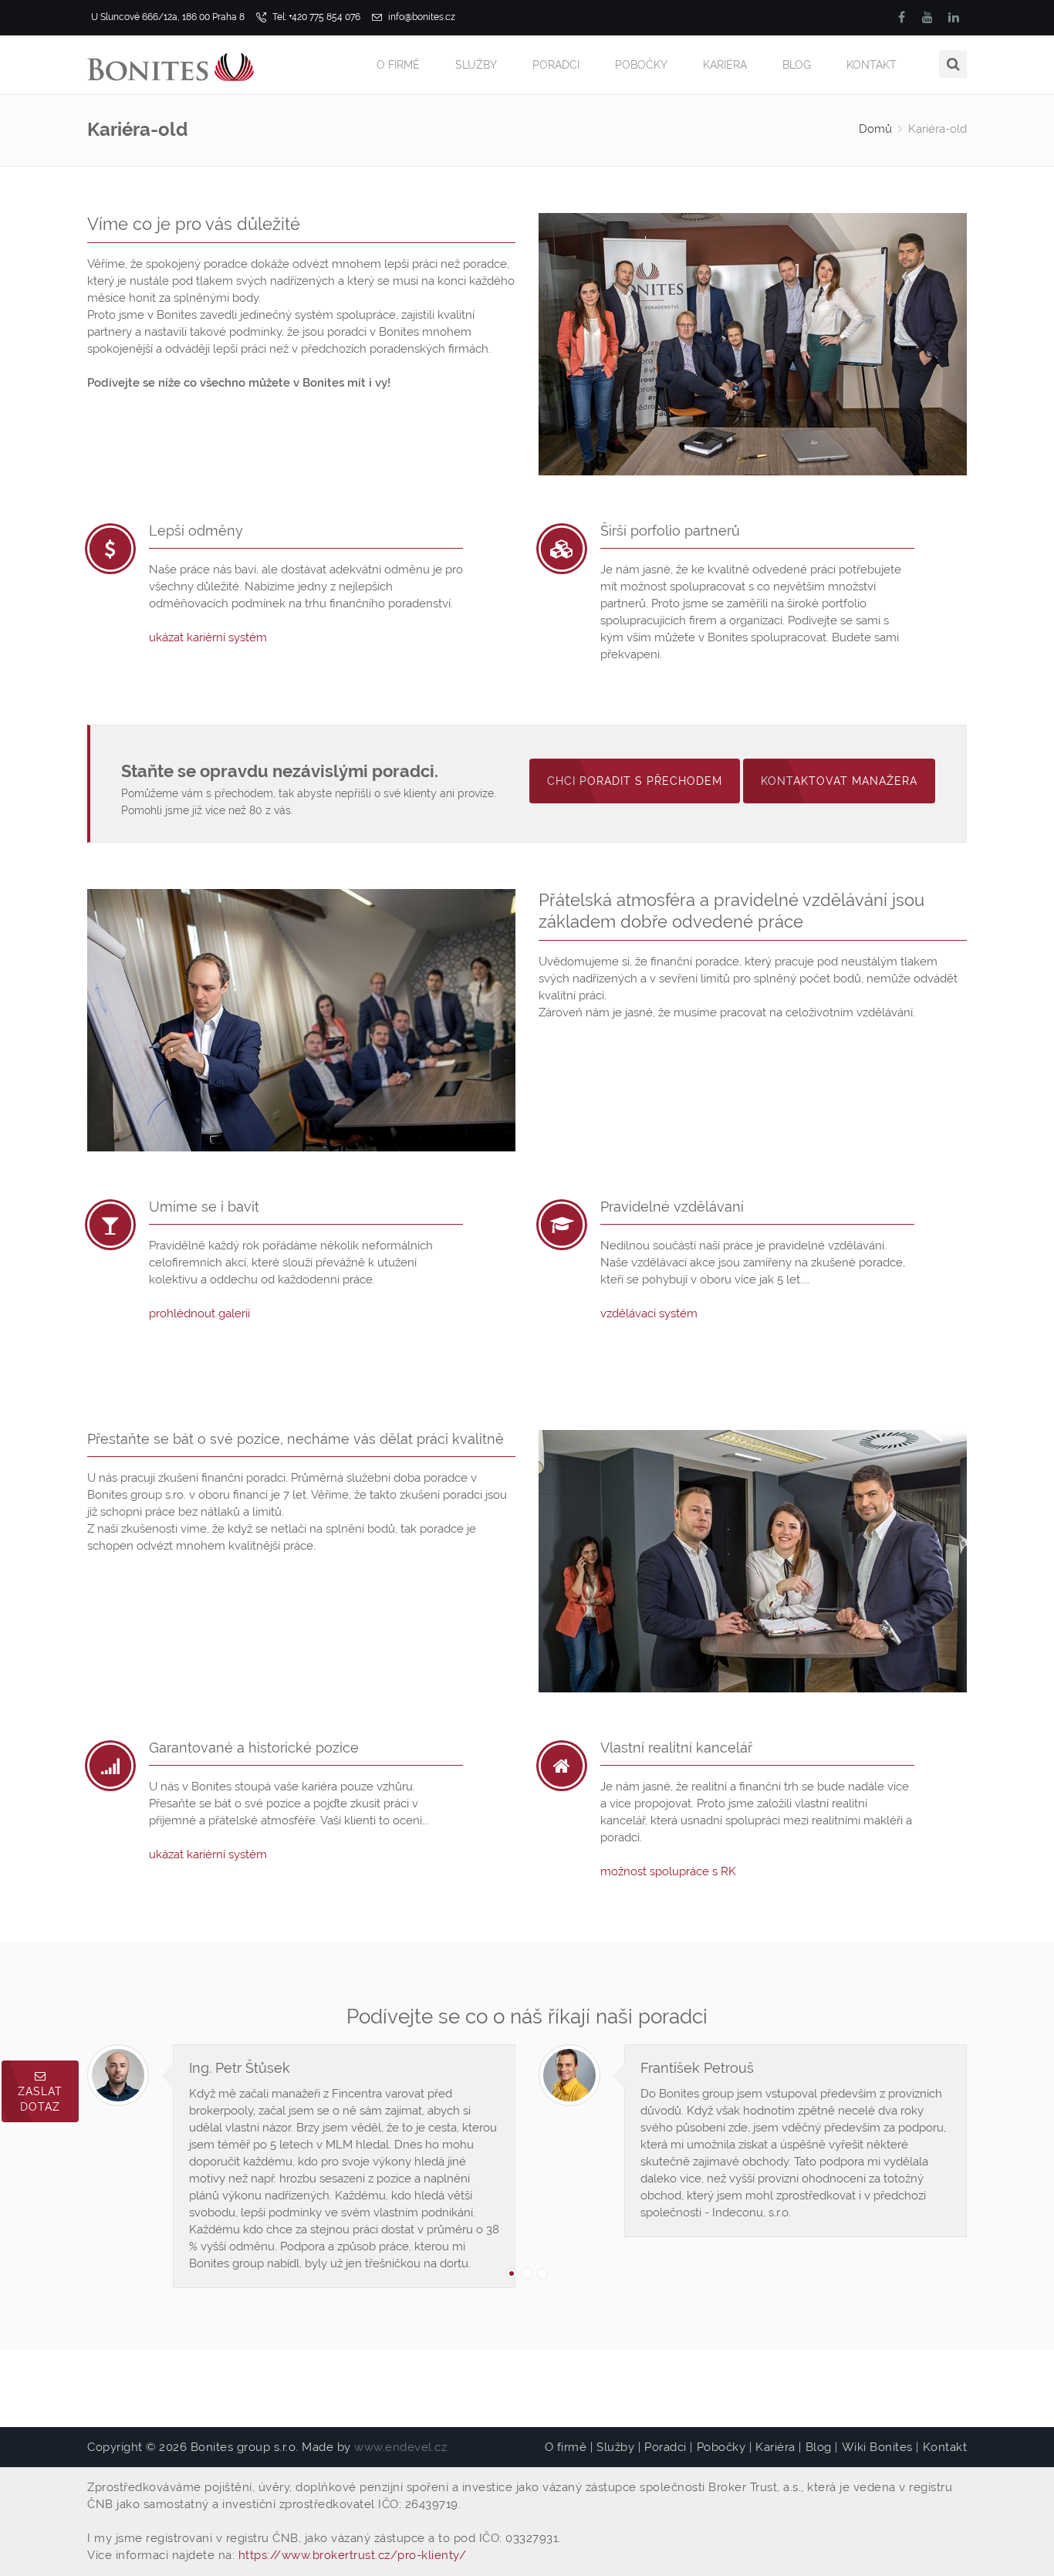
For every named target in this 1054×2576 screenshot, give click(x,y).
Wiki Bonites (877, 2447)
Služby (476, 65)
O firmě (398, 65)
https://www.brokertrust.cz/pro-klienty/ (353, 2555)
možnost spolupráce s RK (668, 1871)
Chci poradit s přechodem (635, 781)
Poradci (556, 65)
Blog (797, 65)
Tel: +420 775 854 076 (315, 17)
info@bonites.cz (421, 17)
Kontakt (872, 65)
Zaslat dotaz (40, 2099)
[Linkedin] (954, 17)
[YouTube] (927, 17)
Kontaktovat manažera (839, 781)
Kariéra (725, 65)
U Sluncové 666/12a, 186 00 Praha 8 (168, 17)
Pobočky (641, 65)
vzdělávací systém (649, 1313)
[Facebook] (901, 17)
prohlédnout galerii (199, 1313)
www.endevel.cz (400, 2447)
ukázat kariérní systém (208, 637)
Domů (875, 129)
